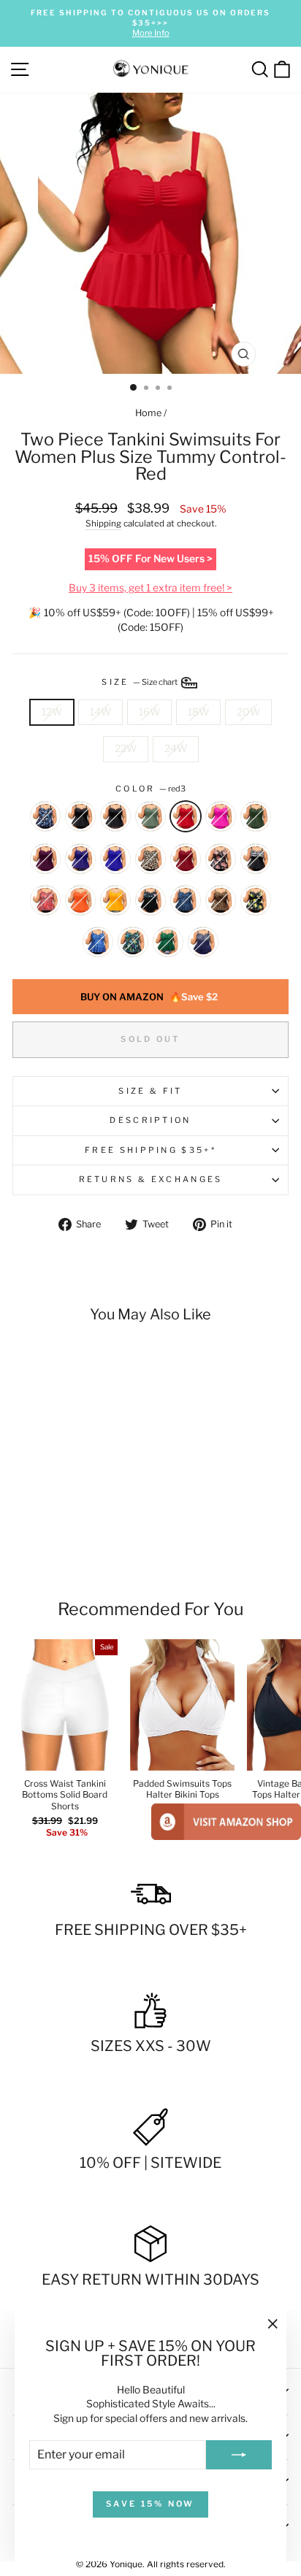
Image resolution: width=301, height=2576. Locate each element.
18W (198, 712)
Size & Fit (150, 1091)
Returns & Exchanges (151, 1179)
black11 (80, 816)
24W (176, 748)
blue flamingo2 (80, 859)
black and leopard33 (221, 900)
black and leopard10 (150, 859)
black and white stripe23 (256, 859)
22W (126, 748)
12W (52, 712)
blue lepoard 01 (186, 900)
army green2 (256, 816)
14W (100, 712)
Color (150, 789)
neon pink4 (221, 816)
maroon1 (45, 859)
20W (248, 712)
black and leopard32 (115, 816)
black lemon (256, 900)
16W (149, 712)
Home (148, 413)
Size (140, 682)
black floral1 (45, 816)
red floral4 (45, 900)
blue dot (203, 942)
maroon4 (186, 859)
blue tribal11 (98, 942)
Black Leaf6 (133, 942)
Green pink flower (168, 942)
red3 (186, 816)
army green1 (150, 816)
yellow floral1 (115, 900)
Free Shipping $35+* (150, 1150)
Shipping (103, 524)
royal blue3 (115, 859)
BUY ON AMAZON (149, 997)
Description (150, 1120)
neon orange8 (80, 900)
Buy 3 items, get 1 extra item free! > (150, 588)
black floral (150, 900)
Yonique (126, 2564)
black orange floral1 (221, 859)
